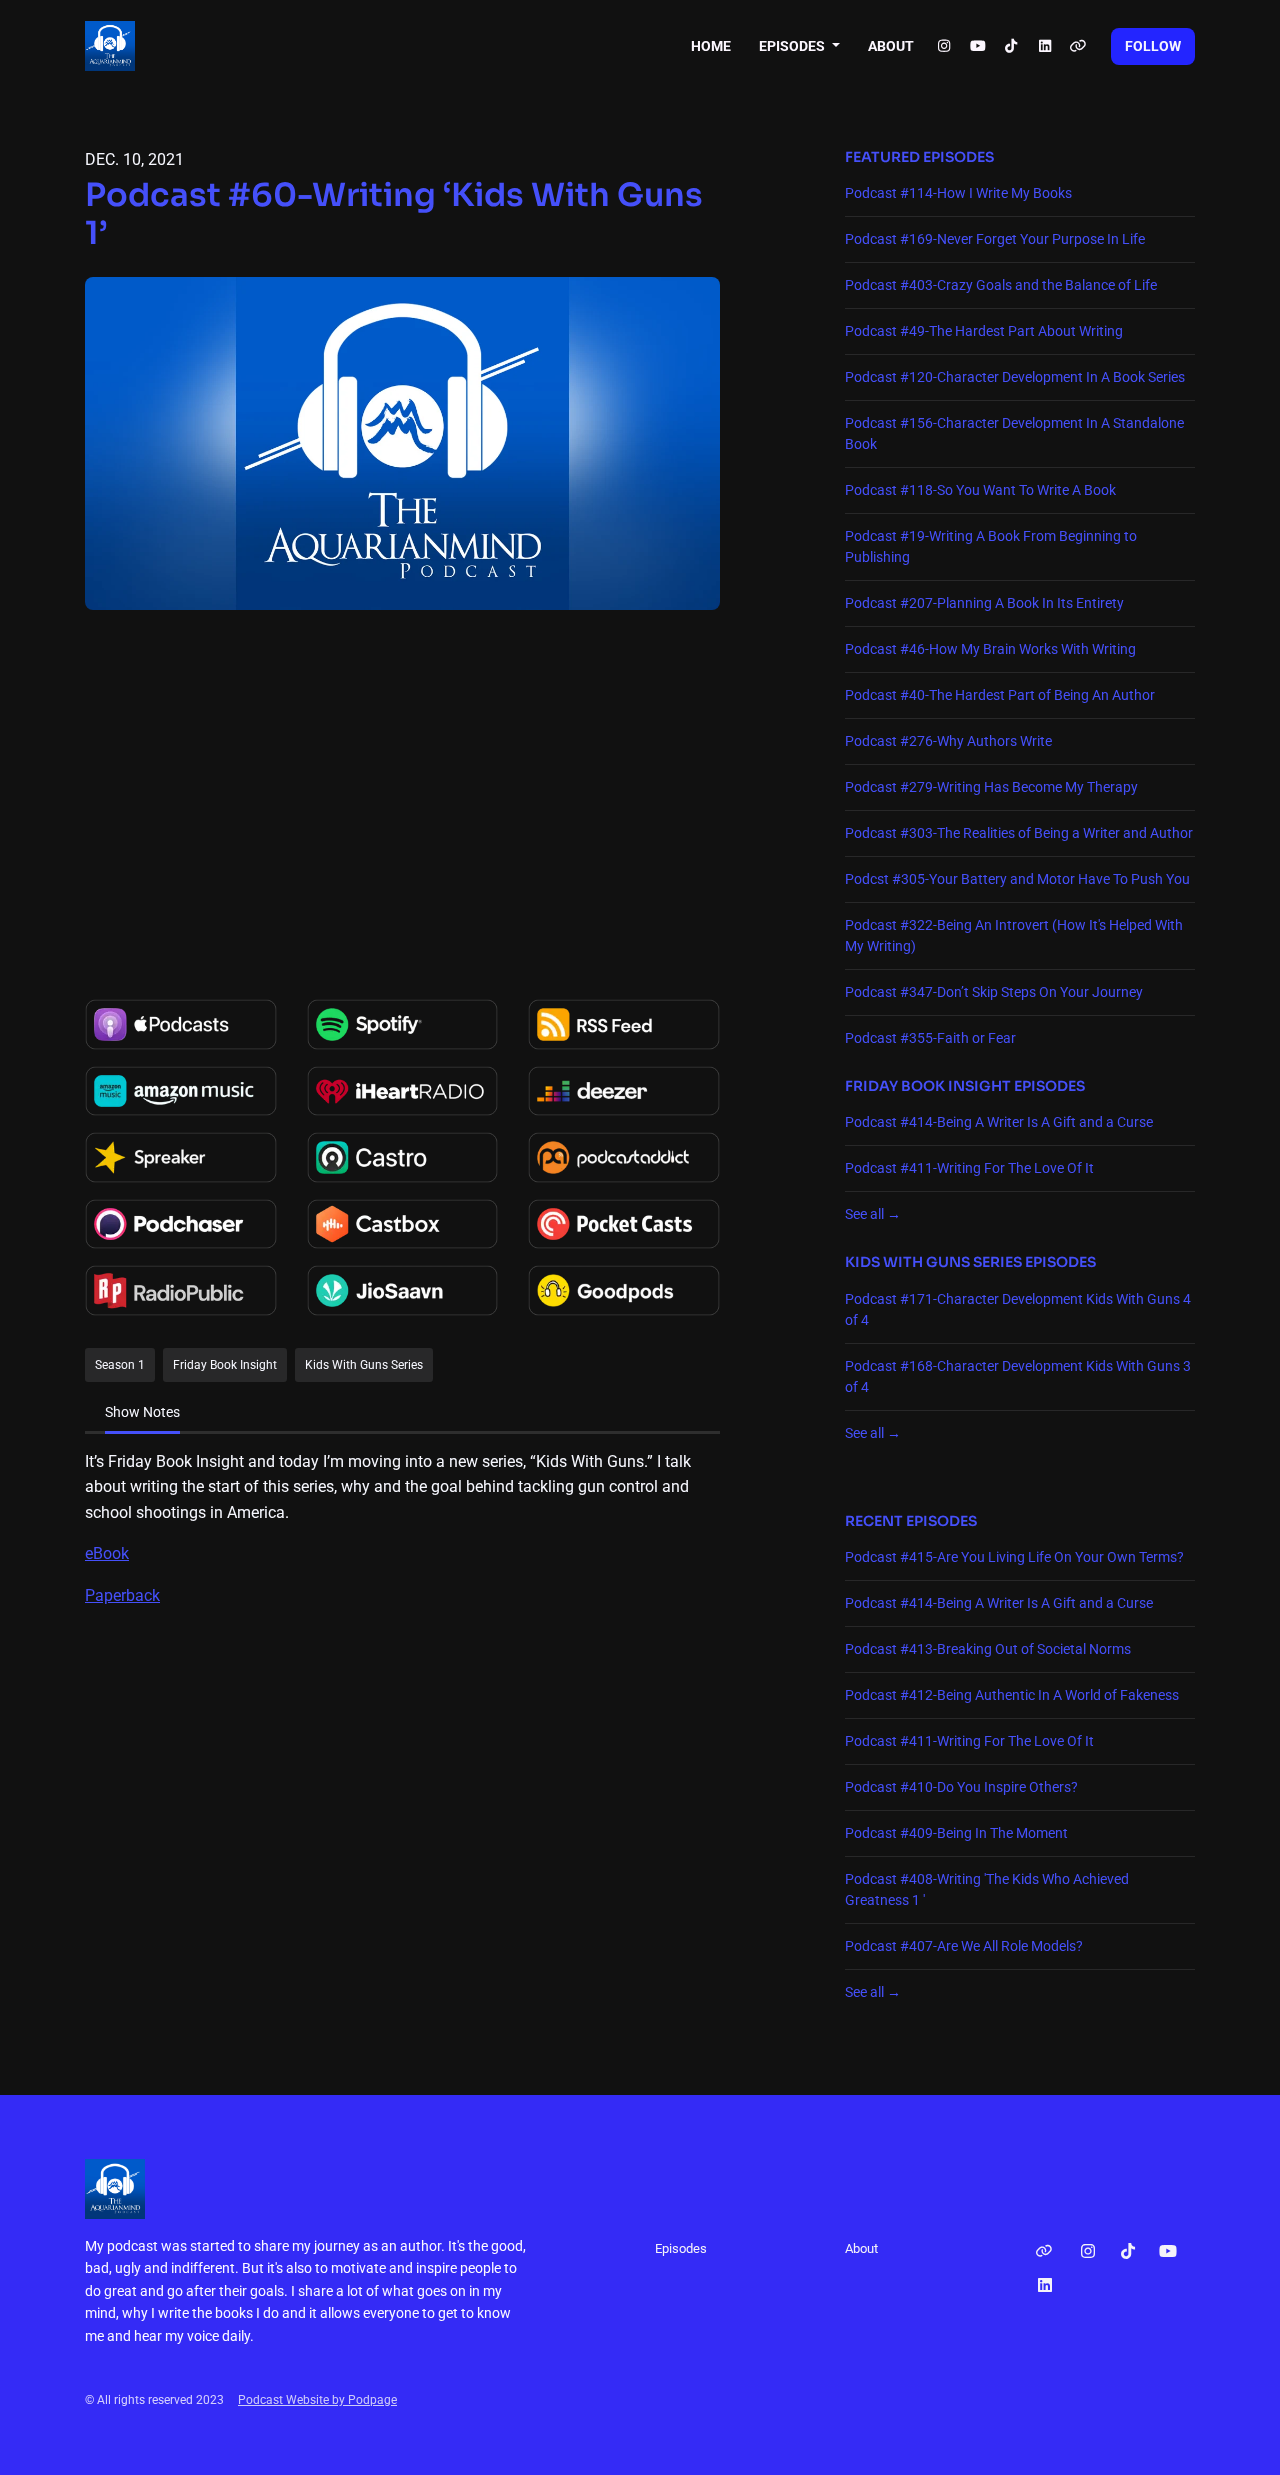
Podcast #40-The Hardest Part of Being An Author (1000, 695)
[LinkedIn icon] (1045, 2286)
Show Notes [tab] (142, 1412)
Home (711, 46)
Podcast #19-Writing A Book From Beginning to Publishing (991, 546)
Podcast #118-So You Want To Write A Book (980, 490)
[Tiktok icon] (1128, 2252)
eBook (107, 1553)
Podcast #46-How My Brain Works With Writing (990, 649)
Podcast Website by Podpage (317, 2400)
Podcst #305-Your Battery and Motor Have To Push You (1017, 879)
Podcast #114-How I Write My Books (958, 193)
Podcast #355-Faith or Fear (930, 1038)
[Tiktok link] (1012, 46)
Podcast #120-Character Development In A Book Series (1015, 377)
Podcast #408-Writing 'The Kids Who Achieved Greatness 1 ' (987, 1889)
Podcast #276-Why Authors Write (948, 741)
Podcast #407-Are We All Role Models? (964, 1946)
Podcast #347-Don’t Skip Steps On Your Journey (994, 992)
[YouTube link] (978, 46)
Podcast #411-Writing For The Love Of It (969, 1168)
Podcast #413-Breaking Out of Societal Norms (988, 1649)
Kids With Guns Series (933, 1262)
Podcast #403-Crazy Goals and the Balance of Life (1001, 285)
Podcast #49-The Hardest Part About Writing (984, 331)
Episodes (793, 46)
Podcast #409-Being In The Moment (956, 1833)
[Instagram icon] (1088, 2252)
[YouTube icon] (1168, 2252)
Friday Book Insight (928, 1086)
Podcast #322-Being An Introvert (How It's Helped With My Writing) (1014, 935)
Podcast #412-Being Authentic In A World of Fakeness (1012, 1695)
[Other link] (1079, 46)
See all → (873, 1214)
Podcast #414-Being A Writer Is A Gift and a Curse (999, 1122)
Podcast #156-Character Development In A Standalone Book (1014, 433)
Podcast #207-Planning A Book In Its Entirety (984, 603)
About (891, 46)
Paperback (122, 1595)
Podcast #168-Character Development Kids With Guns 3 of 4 (1018, 1376)
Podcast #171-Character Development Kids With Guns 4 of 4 (1018, 1309)
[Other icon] (1046, 2252)
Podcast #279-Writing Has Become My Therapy (991, 787)
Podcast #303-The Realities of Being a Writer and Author (1019, 833)
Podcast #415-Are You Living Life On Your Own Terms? (1014, 1557)
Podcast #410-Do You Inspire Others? (961, 1787)
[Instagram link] (945, 46)
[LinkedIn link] (1045, 46)
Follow (1153, 46)
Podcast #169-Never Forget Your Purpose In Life (995, 239)
